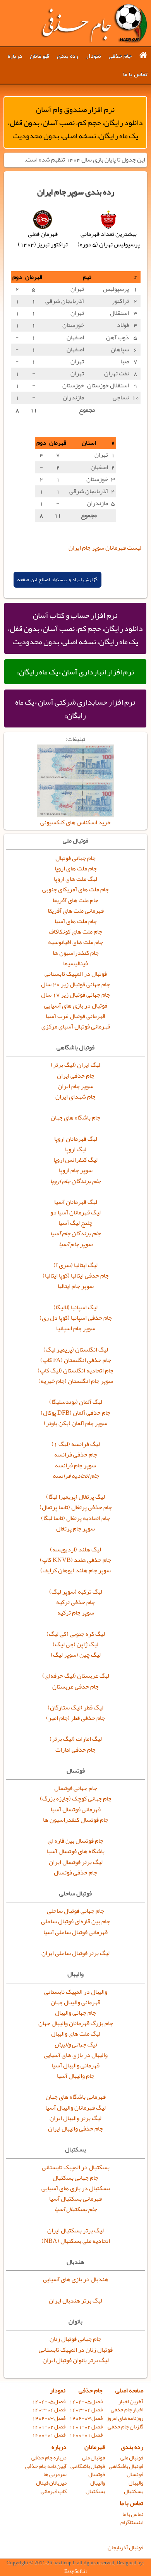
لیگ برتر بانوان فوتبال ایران (76, 2360)
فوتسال (135, 2474)
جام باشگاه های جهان (75, 1118)
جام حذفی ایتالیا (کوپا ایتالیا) (76, 1276)
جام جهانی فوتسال (76, 1788)
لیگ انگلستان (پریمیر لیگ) (76, 1350)
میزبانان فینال (51, 2483)
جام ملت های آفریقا (75, 900)
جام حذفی (120, 56)
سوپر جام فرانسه (75, 1465)
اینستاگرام (132, 2522)
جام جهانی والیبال (75, 2013)
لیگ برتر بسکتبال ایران (75, 2230)
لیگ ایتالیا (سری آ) (75, 1265)
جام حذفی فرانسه (76, 1455)
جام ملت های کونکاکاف (75, 932)
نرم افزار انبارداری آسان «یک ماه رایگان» (75, 672)
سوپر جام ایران (75, 1086)
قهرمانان (39, 56)
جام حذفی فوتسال (75, 1873)
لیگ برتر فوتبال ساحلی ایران (75, 1953)
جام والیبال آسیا (76, 2076)
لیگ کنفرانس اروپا (75, 1160)
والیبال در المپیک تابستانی (76, 1992)
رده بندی (68, 56)
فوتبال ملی (132, 2458)
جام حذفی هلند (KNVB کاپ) (75, 1560)
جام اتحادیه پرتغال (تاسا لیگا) (75, 1518)
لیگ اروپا (76, 1149)
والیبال (136, 2483)
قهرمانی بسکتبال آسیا (75, 2199)
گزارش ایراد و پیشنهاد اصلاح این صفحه (57, 580)
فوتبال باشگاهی (126, 2466)
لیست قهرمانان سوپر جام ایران (105, 548)
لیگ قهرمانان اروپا (76, 1139)
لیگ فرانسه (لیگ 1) (76, 1444)
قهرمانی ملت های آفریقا (76, 911)
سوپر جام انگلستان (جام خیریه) (76, 1381)
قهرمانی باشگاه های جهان (76, 2097)
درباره (15, 56)
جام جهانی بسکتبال (75, 2178)
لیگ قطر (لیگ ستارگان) (75, 1708)
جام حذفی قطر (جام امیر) (75, 1718)
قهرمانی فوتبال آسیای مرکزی (76, 1027)
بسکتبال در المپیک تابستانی (76, 2167)
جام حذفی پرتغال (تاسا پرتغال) (76, 1507)
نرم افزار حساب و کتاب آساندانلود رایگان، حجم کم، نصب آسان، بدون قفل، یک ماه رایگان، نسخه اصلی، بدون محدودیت (75, 628)
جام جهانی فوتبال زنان (75, 2339)
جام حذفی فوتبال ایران (94, 23)
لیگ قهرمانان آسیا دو (75, 1212)
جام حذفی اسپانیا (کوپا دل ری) (76, 1318)
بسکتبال (134, 2491)
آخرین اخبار (131, 2401)
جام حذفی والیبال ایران (75, 2129)
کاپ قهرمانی (54, 2491)
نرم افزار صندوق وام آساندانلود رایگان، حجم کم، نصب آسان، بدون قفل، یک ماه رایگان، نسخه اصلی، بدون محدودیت (75, 122)
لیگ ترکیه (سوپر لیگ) (76, 1592)
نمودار (94, 56)
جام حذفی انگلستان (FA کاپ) (76, 1360)
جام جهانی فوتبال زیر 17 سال (75, 995)
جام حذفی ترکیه (75, 1602)
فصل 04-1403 (86, 2410)
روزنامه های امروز (125, 2418)
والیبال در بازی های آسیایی (76, 2055)
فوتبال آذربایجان (125, 2548)
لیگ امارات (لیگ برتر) (76, 1739)
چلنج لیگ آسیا (75, 1223)
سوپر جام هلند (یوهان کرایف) (75, 1570)
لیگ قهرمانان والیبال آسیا (75, 2108)
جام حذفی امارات (75, 1750)
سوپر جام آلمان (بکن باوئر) (75, 1423)
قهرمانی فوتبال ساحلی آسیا (75, 1932)
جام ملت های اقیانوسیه (75, 942)
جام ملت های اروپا (76, 868)
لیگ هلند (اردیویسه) (75, 1549)
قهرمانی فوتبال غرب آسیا (75, 1016)
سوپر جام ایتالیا (76, 1286)
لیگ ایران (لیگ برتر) (75, 1065)
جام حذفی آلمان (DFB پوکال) (75, 1413)
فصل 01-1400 (86, 2435)
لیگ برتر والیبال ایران (75, 2118)
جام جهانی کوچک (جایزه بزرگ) (76, 1799)
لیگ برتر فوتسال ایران (76, 1862)
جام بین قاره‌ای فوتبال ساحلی (75, 1921)
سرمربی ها (55, 2474)
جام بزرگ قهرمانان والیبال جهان (76, 2023)
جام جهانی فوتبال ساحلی (75, 1911)
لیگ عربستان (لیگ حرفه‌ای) (76, 1676)
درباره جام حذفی (49, 2458)
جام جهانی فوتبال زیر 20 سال (75, 984)
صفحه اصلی (129, 2390)
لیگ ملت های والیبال (76, 2034)
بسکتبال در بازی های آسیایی (76, 2188)
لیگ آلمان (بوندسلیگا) (76, 1402)
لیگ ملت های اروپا (75, 879)
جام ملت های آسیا (76, 921)
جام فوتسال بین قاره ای (75, 1841)
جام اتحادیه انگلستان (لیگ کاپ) (75, 1371)
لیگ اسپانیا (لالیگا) (75, 1307)
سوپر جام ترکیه (76, 1613)
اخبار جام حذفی (127, 2410)
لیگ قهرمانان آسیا (76, 1202)
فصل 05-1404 (86, 2401)
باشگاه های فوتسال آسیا (76, 1851)
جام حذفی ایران (76, 1076)
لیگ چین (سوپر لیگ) (76, 1655)
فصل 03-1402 (86, 2418)
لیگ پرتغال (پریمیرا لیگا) (75, 1497)
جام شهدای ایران (75, 1097)
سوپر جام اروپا (76, 1170)
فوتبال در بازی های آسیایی (76, 1006)
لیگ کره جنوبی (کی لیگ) (76, 1634)
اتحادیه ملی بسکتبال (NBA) (76, 2241)
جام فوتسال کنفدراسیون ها (76, 1820)
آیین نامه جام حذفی (46, 2466)
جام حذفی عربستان (75, 1687)
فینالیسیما (75, 963)
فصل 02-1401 (86, 2427)
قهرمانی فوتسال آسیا (76, 1809)
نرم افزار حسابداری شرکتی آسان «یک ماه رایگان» (75, 708)
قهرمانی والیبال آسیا (75, 2065)
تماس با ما (135, 74)
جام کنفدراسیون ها (76, 953)
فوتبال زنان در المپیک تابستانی (76, 2350)
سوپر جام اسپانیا (76, 1328)
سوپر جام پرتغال (75, 1529)
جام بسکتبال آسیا (76, 2209)
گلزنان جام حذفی (125, 2427)
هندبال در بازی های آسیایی (76, 2279)
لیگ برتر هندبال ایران (75, 2301)
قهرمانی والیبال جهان (75, 2002)
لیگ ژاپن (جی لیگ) (75, 1644)
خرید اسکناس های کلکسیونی (75, 822)
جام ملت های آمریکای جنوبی (75, 889)
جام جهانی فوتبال (75, 858)
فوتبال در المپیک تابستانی (76, 974)
